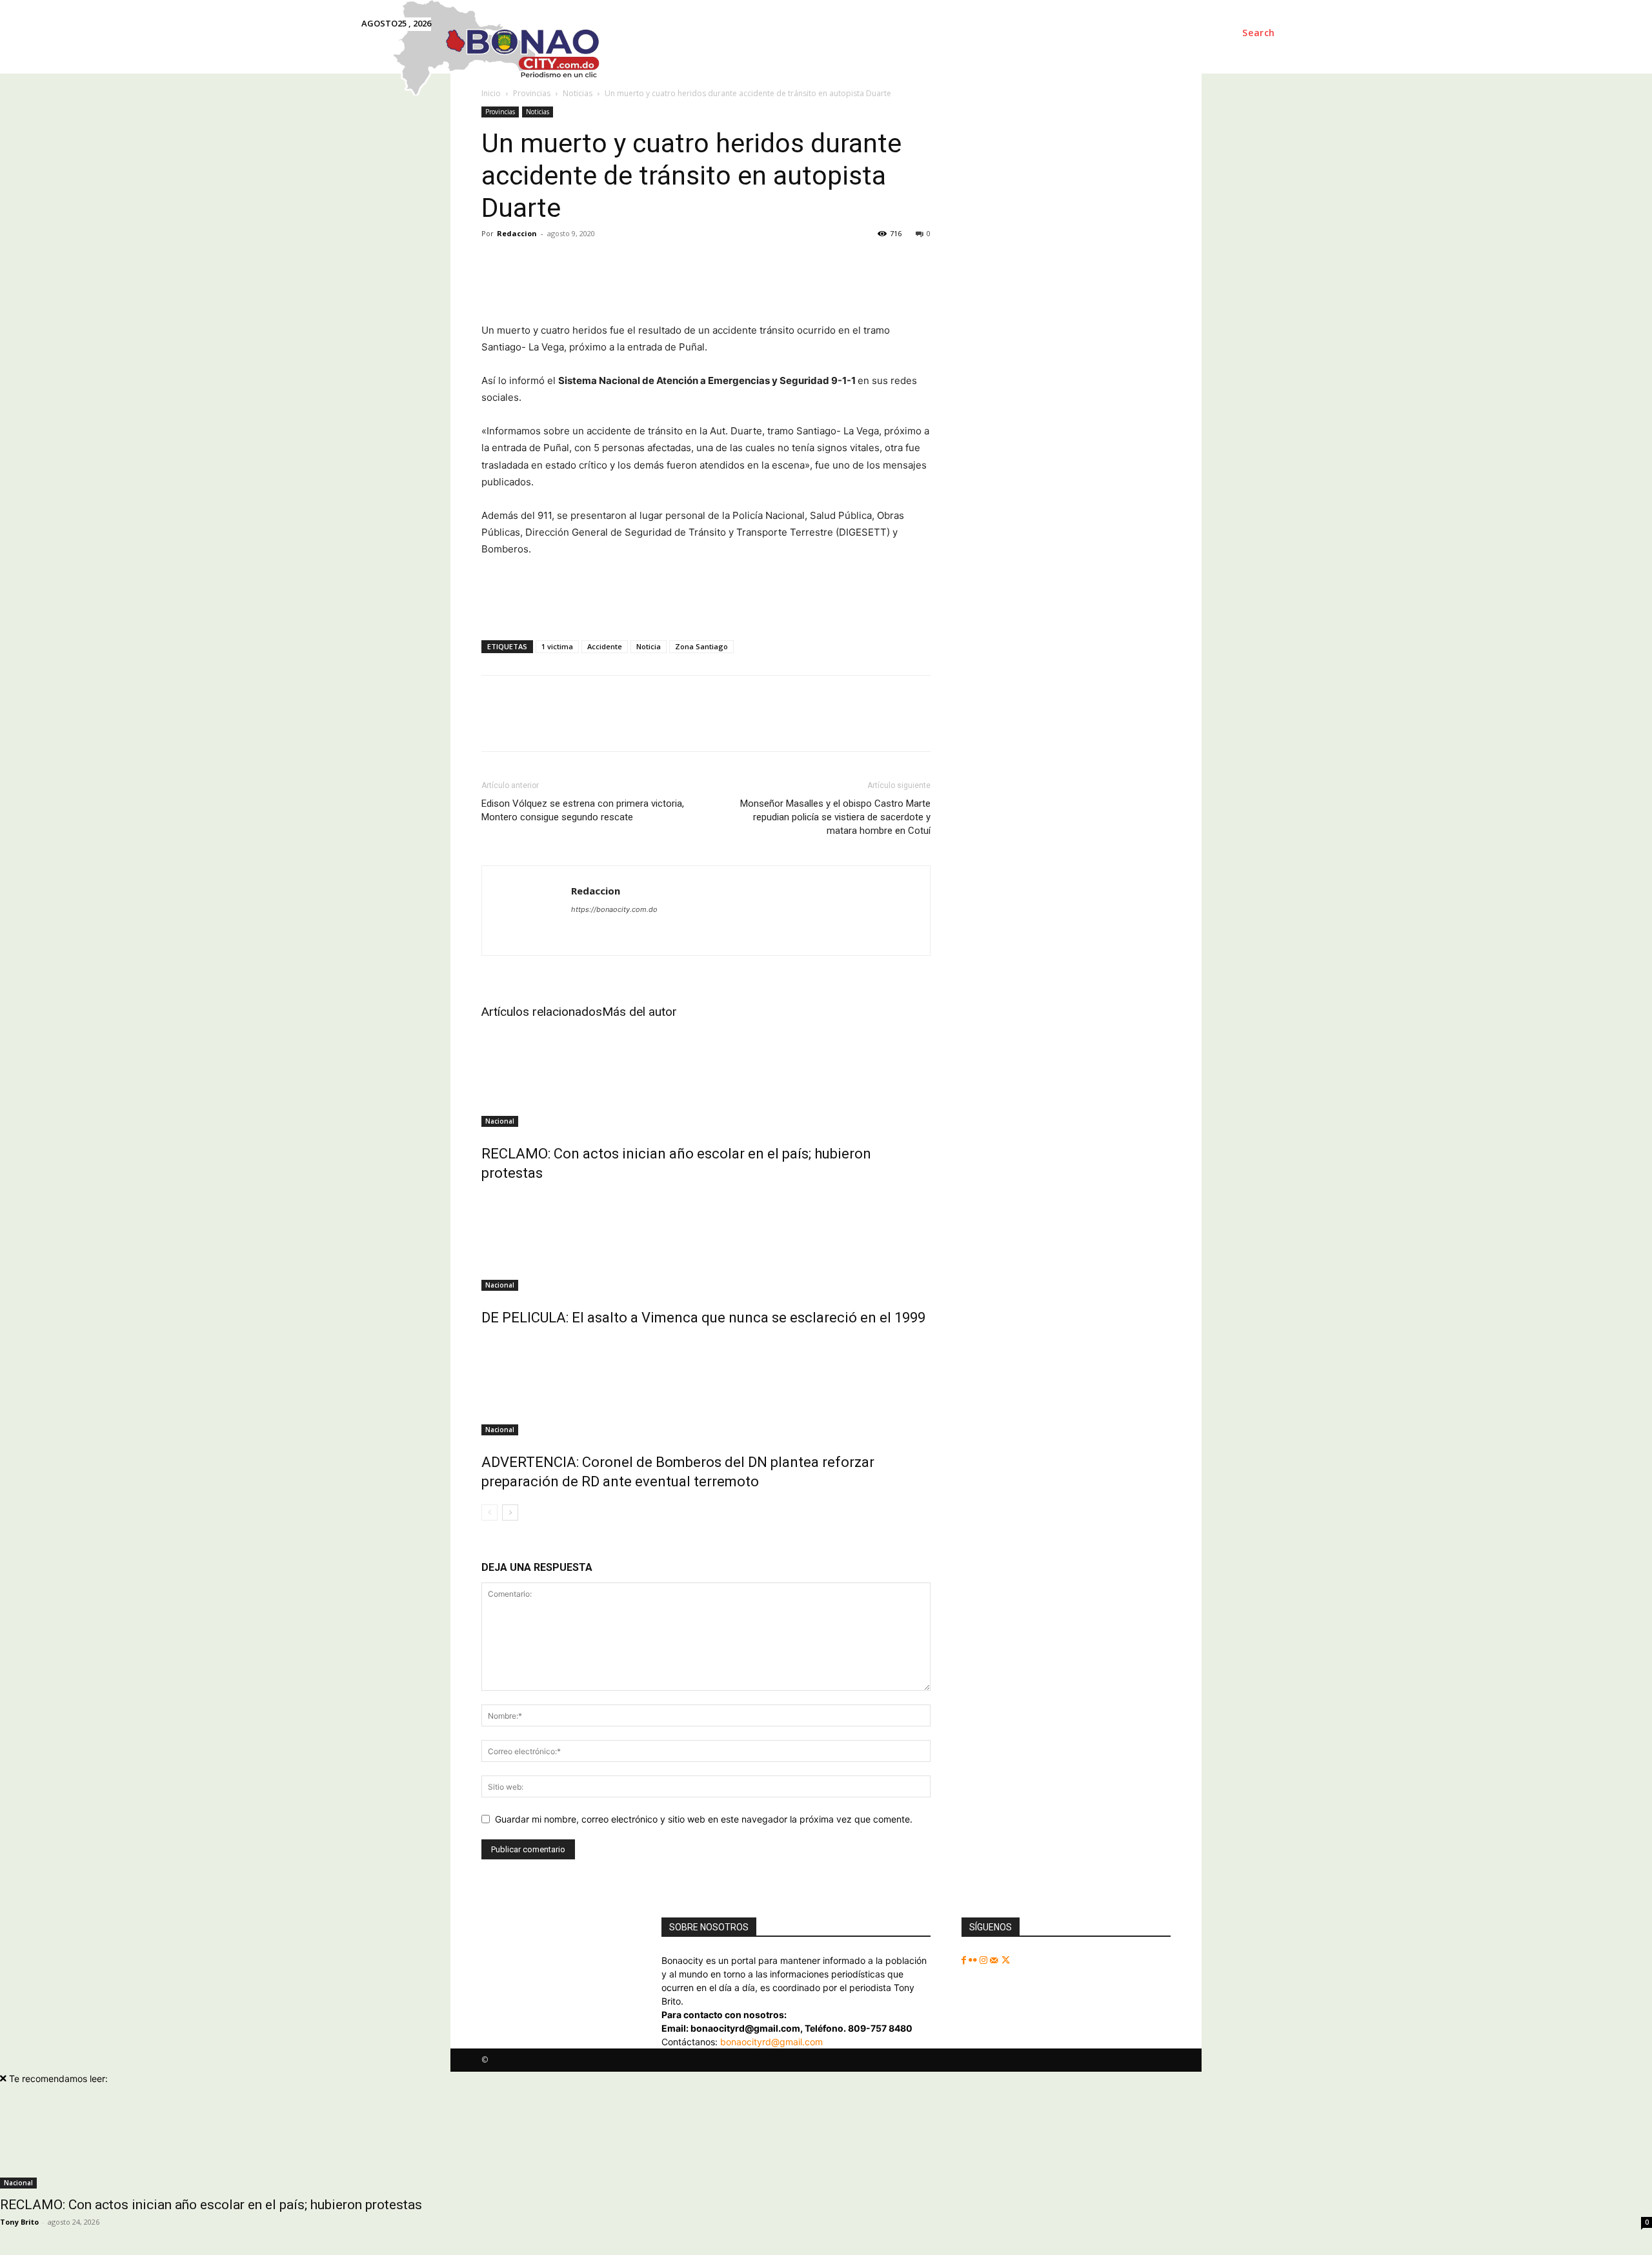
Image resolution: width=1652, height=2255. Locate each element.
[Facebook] (965, 1960)
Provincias (500, 112)
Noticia (649, 646)
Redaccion (517, 233)
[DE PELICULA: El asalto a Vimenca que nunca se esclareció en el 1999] (706, 1242)
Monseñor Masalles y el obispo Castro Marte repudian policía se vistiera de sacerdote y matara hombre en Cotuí (835, 817)
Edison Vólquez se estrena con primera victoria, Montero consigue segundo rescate (583, 810)
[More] (1078, 285)
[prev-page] (489, 1512)
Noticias (538, 112)
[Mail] (995, 1960)
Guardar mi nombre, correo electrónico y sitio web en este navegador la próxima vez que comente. (704, 1819)
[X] (1006, 1960)
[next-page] (510, 1512)
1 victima (557, 646)
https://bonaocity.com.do (614, 909)
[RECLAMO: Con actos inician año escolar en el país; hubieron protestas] (706, 1078)
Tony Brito (19, 2222)
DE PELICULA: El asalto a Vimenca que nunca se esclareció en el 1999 (703, 1318)
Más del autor (640, 1012)
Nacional (500, 1121)
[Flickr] (974, 1960)
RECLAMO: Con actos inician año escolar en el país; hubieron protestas (211, 2205)
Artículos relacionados (542, 1012)
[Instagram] (985, 1960)
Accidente (605, 646)
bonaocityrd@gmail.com (771, 2042)
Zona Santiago (701, 646)
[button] (1259, 33)
